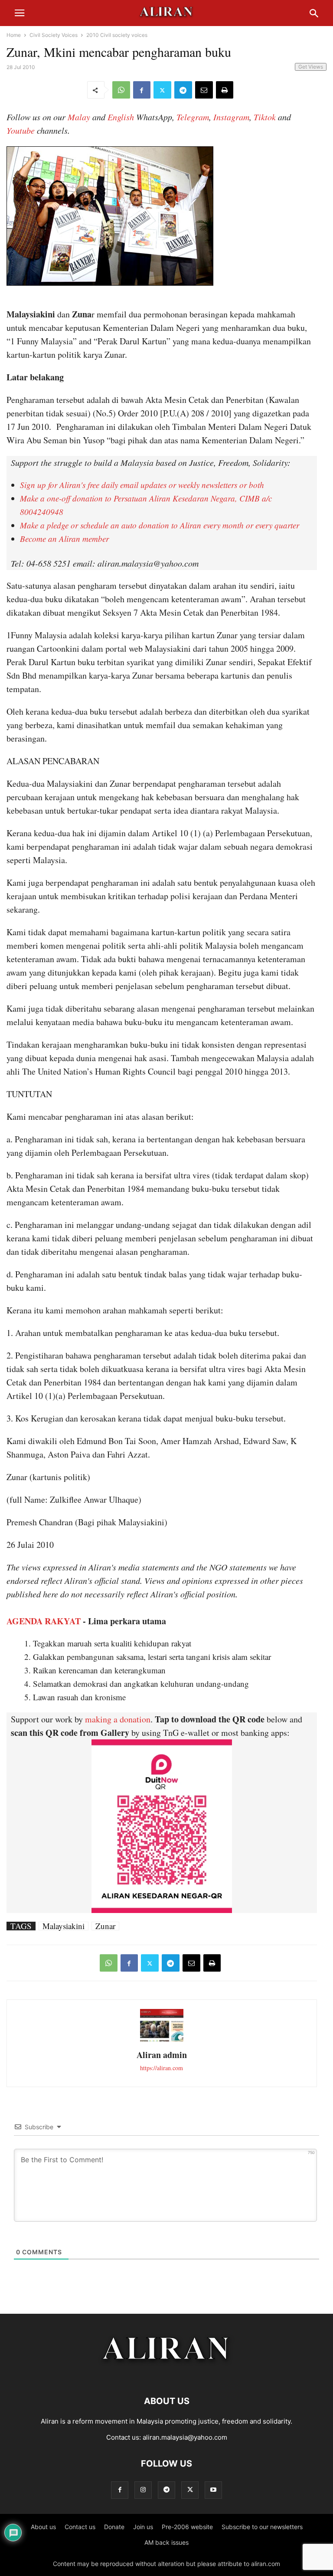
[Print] (225, 90)
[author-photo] (162, 2040)
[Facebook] (142, 90)
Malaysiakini (64, 1926)
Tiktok (265, 117)
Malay (79, 117)
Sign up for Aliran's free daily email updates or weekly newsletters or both (142, 485)
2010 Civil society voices (117, 35)
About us (43, 2527)
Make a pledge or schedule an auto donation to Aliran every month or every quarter (160, 525)
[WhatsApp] (121, 90)
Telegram (193, 117)
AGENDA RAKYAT (44, 1621)
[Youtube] (213, 2490)
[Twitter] (162, 90)
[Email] (204, 90)
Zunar (105, 1926)
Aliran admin (162, 2055)
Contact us (80, 2527)
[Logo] (167, 2375)
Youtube (21, 130)
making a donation (118, 1719)
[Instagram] (143, 2490)
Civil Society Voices (54, 35)
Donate (114, 2527)
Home (14, 35)
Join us (143, 2527)
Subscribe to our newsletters (262, 2527)
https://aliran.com (162, 2068)
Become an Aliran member (64, 539)
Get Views (311, 67)
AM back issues (166, 2542)
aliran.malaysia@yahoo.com (185, 2437)
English (121, 117)
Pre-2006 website (187, 2527)
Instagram (231, 117)
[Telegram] (183, 90)
